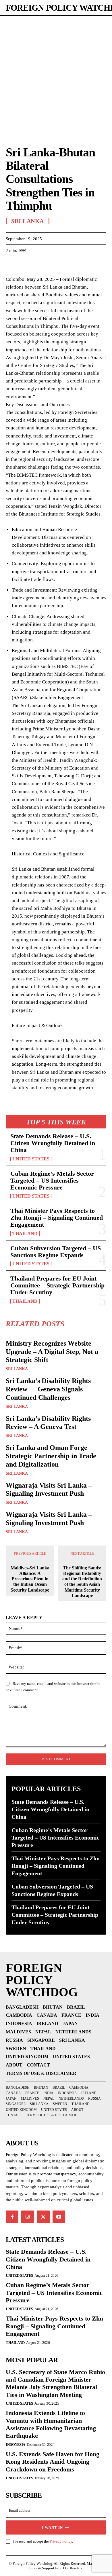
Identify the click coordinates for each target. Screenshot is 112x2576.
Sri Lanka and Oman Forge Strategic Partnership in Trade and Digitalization (51, 1456)
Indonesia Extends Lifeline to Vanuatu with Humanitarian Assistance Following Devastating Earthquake (51, 2424)
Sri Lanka (17, 1369)
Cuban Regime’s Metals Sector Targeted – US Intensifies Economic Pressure (52, 1180)
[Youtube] (59, 2217)
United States (31, 1159)
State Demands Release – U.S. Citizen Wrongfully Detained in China (53, 1143)
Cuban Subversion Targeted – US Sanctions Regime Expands (56, 1252)
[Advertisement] (56, 75)
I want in (52, 2527)
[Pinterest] (38, 265)
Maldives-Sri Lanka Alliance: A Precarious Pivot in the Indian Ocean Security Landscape (30, 1579)
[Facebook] (11, 265)
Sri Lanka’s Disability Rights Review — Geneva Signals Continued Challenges (48, 1389)
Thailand (25, 1234)
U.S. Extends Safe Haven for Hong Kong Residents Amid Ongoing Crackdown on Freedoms (53, 2462)
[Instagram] (28, 2217)
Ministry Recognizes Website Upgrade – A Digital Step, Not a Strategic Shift (52, 1352)
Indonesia (16, 2445)
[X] (25, 265)
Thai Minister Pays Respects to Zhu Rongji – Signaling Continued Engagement (57, 1218)
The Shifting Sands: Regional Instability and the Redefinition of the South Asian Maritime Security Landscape (82, 1582)
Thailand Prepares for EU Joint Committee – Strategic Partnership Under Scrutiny (57, 1285)
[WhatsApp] (51, 265)
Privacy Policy (61, 2541)
